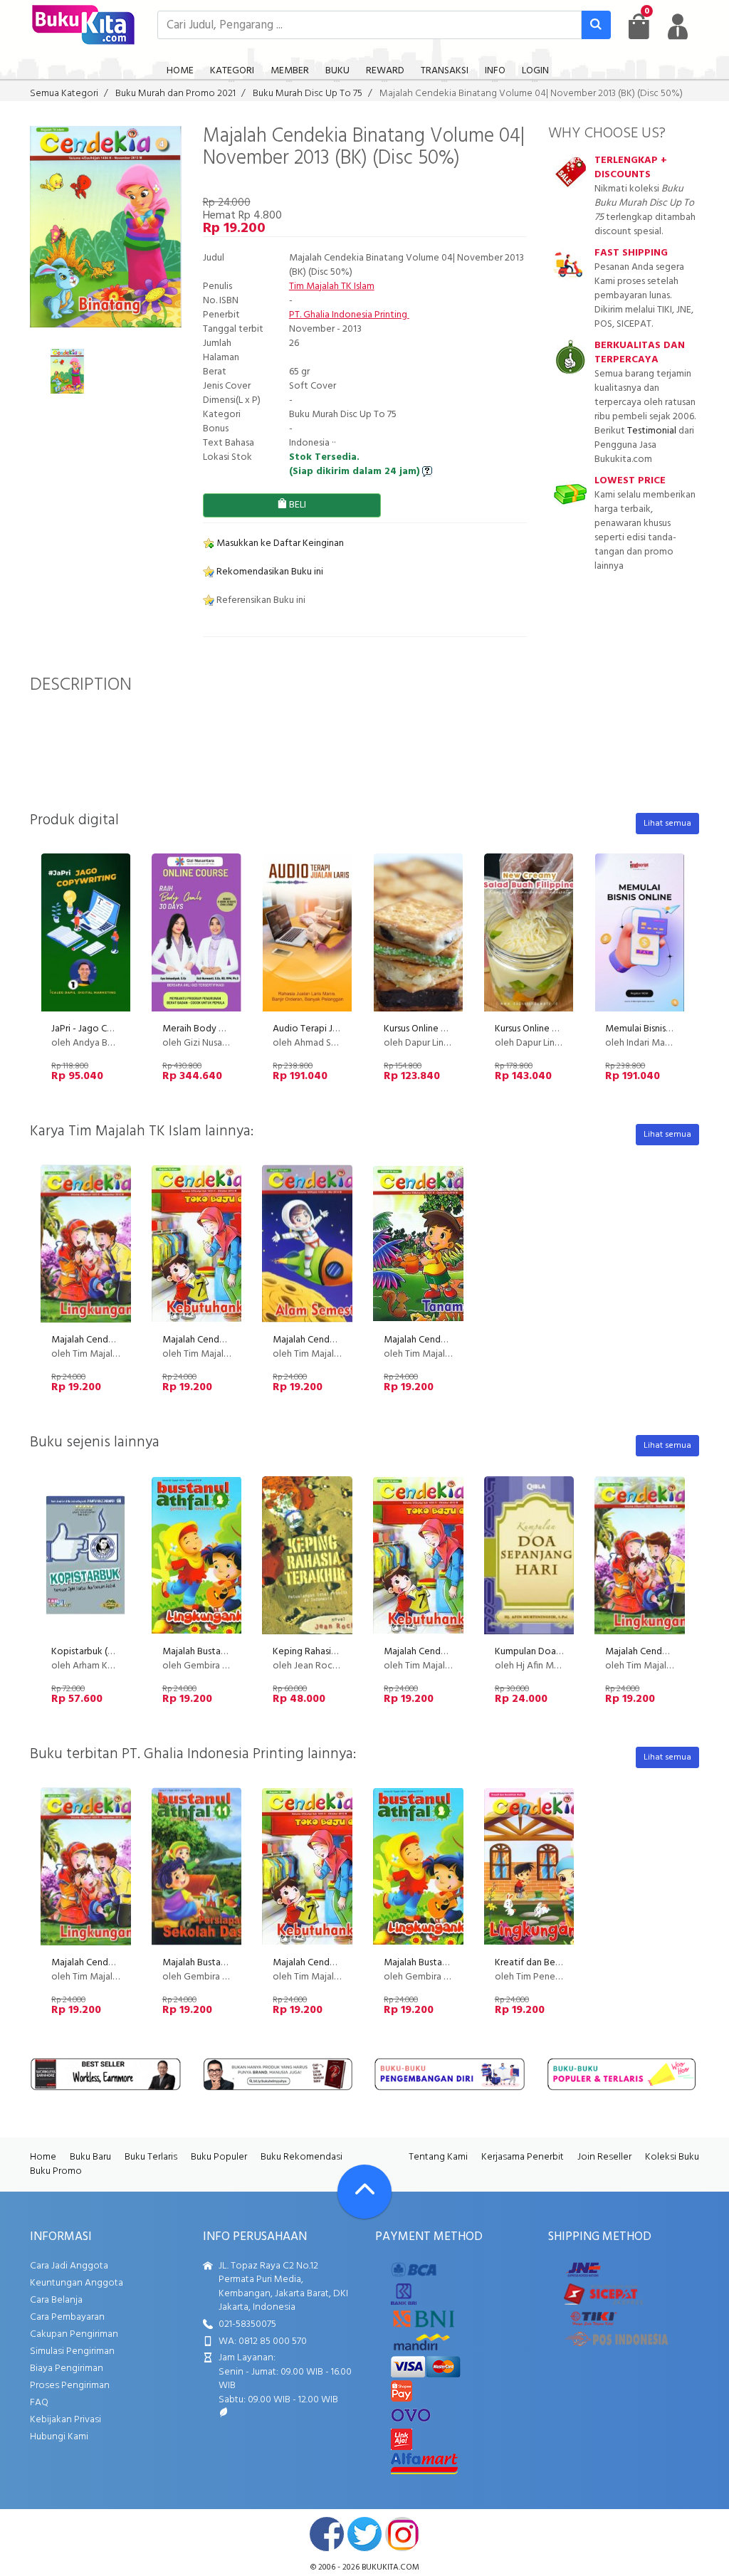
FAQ (39, 2403)
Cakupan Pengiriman (74, 2334)
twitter (364, 2534)
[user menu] (678, 26)
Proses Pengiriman (70, 2386)
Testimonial (652, 431)
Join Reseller (604, 2157)
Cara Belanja (56, 2300)
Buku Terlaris (151, 2157)
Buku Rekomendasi (301, 2157)
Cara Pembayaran (67, 2317)
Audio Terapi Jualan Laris (324, 1029)
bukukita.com (390, 2567)
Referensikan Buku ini (260, 600)
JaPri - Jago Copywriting (103, 1029)
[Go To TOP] (364, 2192)
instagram (402, 2534)
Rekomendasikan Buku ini (269, 572)
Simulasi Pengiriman (72, 2351)
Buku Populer (219, 2157)
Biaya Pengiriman (67, 2369)
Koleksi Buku (672, 2157)
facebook (327, 2534)
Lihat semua (667, 824)
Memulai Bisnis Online (650, 1029)
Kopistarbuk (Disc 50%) (100, 1652)
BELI (297, 505)
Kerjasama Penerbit (523, 2157)
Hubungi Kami (59, 2437)
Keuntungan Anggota (77, 2283)
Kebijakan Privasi (65, 2420)
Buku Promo (56, 2171)
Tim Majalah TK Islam (332, 286)
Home (43, 2157)
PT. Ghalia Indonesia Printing (349, 315)
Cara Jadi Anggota (69, 2266)
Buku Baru (90, 2157)
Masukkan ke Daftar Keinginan (279, 543)
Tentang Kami (438, 2157)
